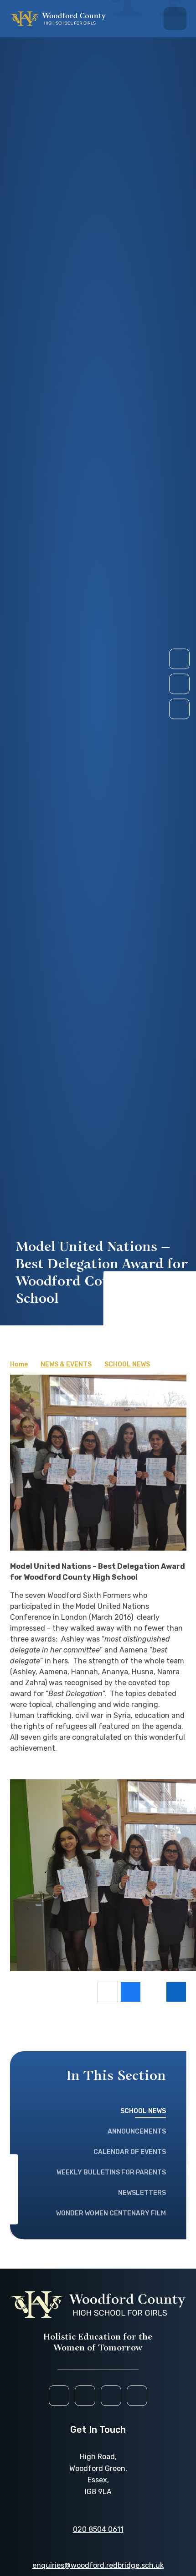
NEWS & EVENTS (66, 1364)
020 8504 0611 (98, 2529)
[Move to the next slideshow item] (179, 659)
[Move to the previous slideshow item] (179, 684)
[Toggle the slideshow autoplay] (179, 709)
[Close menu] (175, 19)
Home (19, 1364)
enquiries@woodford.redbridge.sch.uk (98, 2565)
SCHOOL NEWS (127, 1364)
